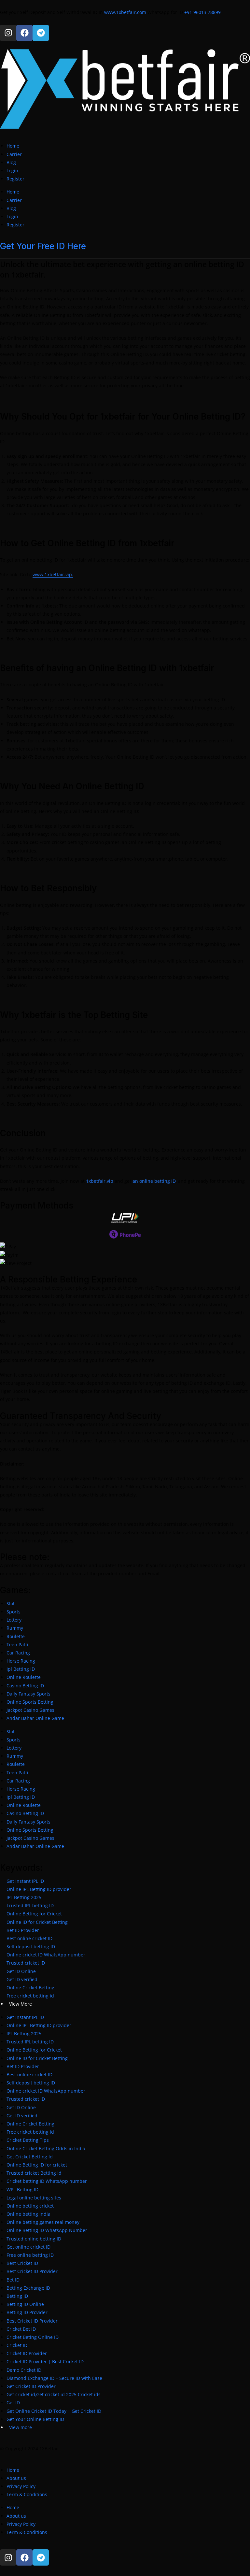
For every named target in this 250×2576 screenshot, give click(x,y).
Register (15, 179)
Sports (14, 1612)
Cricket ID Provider (27, 2353)
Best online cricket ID (29, 1938)
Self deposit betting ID (31, 1946)
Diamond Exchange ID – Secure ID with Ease (54, 2378)
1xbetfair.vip (100, 1181)
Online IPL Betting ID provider (39, 1889)
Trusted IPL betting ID (30, 1905)
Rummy (15, 1628)
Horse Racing (21, 1661)
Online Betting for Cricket (34, 1914)
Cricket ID (17, 2345)
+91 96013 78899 (202, 12)
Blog (11, 162)
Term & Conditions (27, 2494)
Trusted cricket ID (26, 1963)
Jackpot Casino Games (30, 1710)
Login (12, 171)
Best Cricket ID (22, 2263)
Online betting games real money (43, 2222)
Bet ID (13, 2280)
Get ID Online (21, 1971)
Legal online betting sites (34, 2198)
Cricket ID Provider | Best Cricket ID (45, 2361)
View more (21, 2427)
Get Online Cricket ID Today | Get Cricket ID (54, 2411)
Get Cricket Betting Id (30, 2157)
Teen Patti (17, 1645)
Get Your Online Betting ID (35, 2419)
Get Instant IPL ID (25, 1881)
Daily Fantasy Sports (28, 1694)
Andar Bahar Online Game (35, 1718)
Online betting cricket (30, 2206)
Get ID (13, 2403)
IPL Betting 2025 (24, 1897)
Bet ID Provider (23, 1930)
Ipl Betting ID (21, 1669)
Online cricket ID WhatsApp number (46, 1955)
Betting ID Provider (27, 2312)
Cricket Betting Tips (28, 2140)
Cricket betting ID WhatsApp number (47, 2181)
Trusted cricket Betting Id (34, 2173)
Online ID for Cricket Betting (37, 1922)
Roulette (16, 1636)
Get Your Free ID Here (43, 246)
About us (16, 2478)
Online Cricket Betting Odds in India (46, 2148)
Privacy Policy (21, 2486)
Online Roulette (24, 1677)
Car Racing (18, 1653)
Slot (11, 1603)
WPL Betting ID (22, 2190)
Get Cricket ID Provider (31, 2386)
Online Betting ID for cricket (37, 2165)
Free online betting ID (30, 2255)
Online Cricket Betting (30, 1988)
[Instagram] (8, 33)
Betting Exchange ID (28, 2288)
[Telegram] (41, 33)
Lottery (14, 1620)
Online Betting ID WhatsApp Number (47, 2230)
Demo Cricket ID (24, 2370)
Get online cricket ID (28, 2247)
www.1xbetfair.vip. (53, 574)
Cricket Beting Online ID (33, 2337)
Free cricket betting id (30, 1996)
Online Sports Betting (30, 1702)
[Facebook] (24, 33)
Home (13, 146)
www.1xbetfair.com (126, 12)
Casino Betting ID (25, 1686)
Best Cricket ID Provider (32, 2271)
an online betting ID (154, 1181)
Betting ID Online (25, 2304)
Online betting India (28, 2214)
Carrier (14, 154)
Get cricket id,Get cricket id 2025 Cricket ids (54, 2394)
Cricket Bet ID (21, 2329)
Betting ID (17, 2296)
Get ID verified (22, 1979)
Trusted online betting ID (34, 2239)
